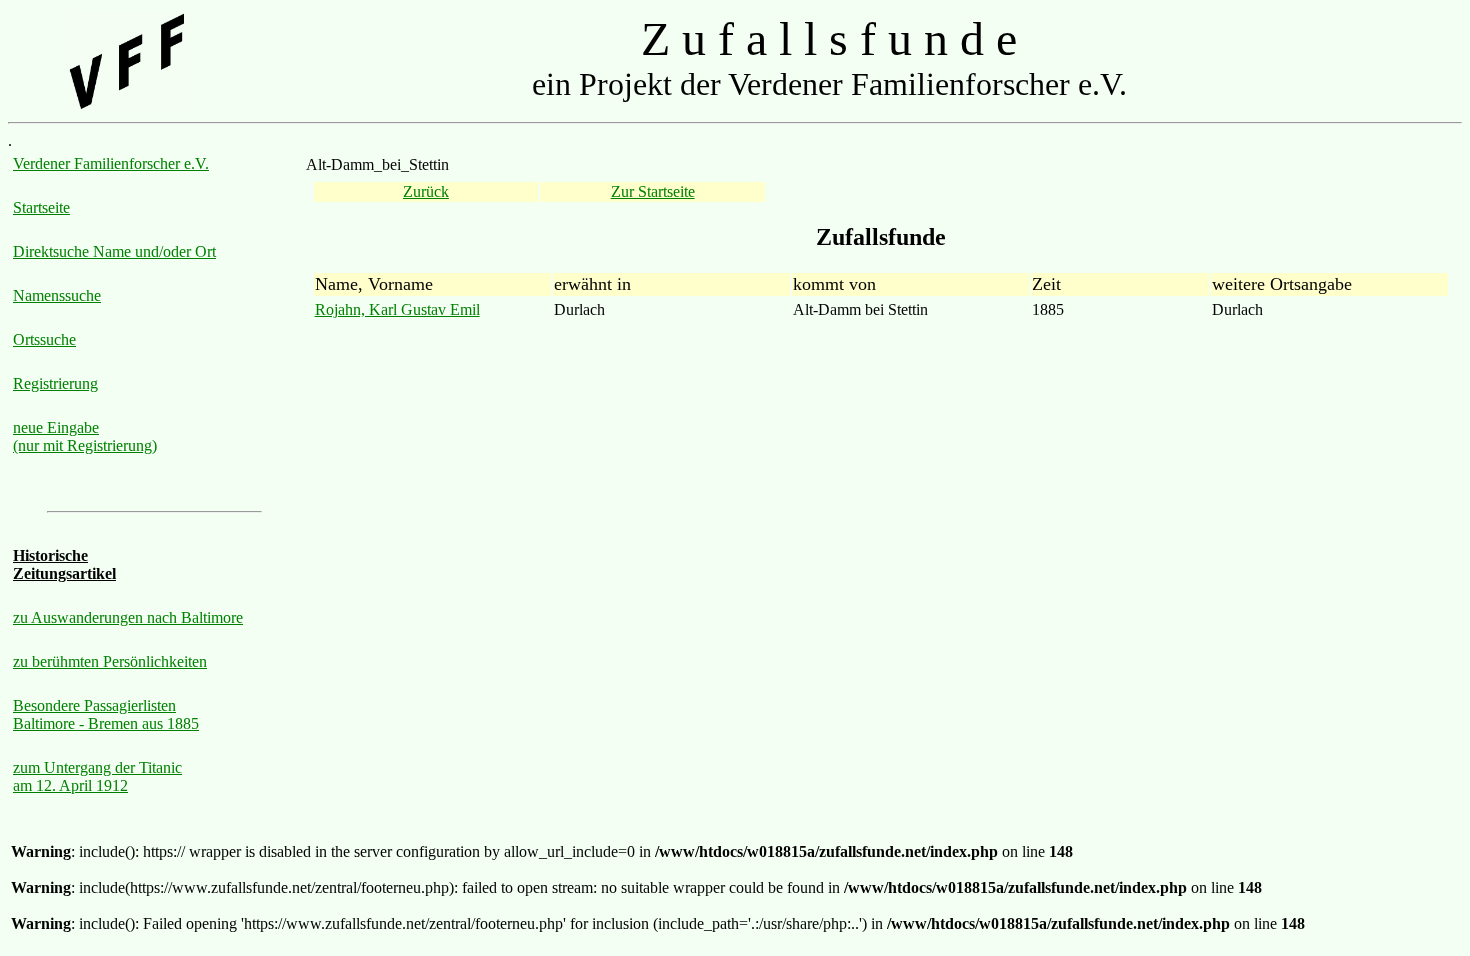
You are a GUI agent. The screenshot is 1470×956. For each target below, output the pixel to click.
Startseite (41, 207)
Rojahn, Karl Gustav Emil (397, 309)
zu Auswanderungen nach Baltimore (128, 617)
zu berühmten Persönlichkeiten (110, 661)
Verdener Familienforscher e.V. (111, 163)
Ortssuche (44, 339)
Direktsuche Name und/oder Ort (114, 251)
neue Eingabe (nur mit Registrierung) (85, 436)
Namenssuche (57, 295)
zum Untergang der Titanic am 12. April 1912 (97, 776)
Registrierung (55, 383)
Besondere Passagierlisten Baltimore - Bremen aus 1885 (106, 714)
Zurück (426, 191)
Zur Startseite (653, 191)
